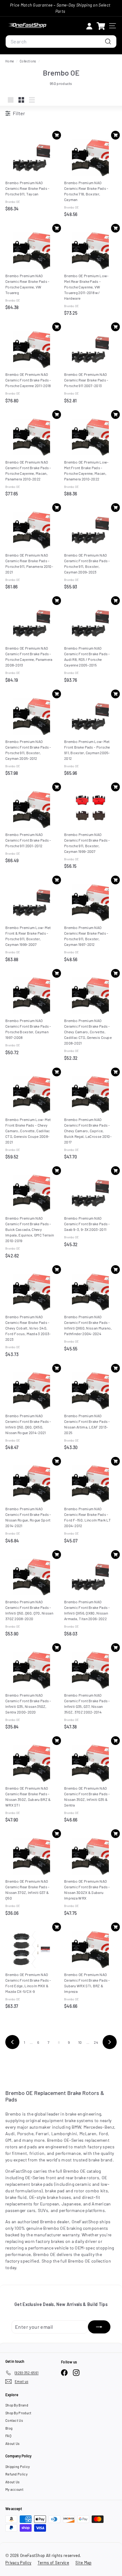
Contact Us (14, 2420)
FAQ (8, 2436)
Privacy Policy (18, 2563)
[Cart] (101, 26)
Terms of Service (53, 2563)
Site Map (83, 2563)
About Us (12, 2443)
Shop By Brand (17, 2405)
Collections (28, 61)
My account (14, 2489)
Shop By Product (18, 2413)
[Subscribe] (99, 2327)
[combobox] (61, 42)
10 (80, 2042)
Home (10, 61)
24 (96, 2042)
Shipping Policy (18, 2467)
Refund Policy (16, 2474)
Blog (9, 2428)
